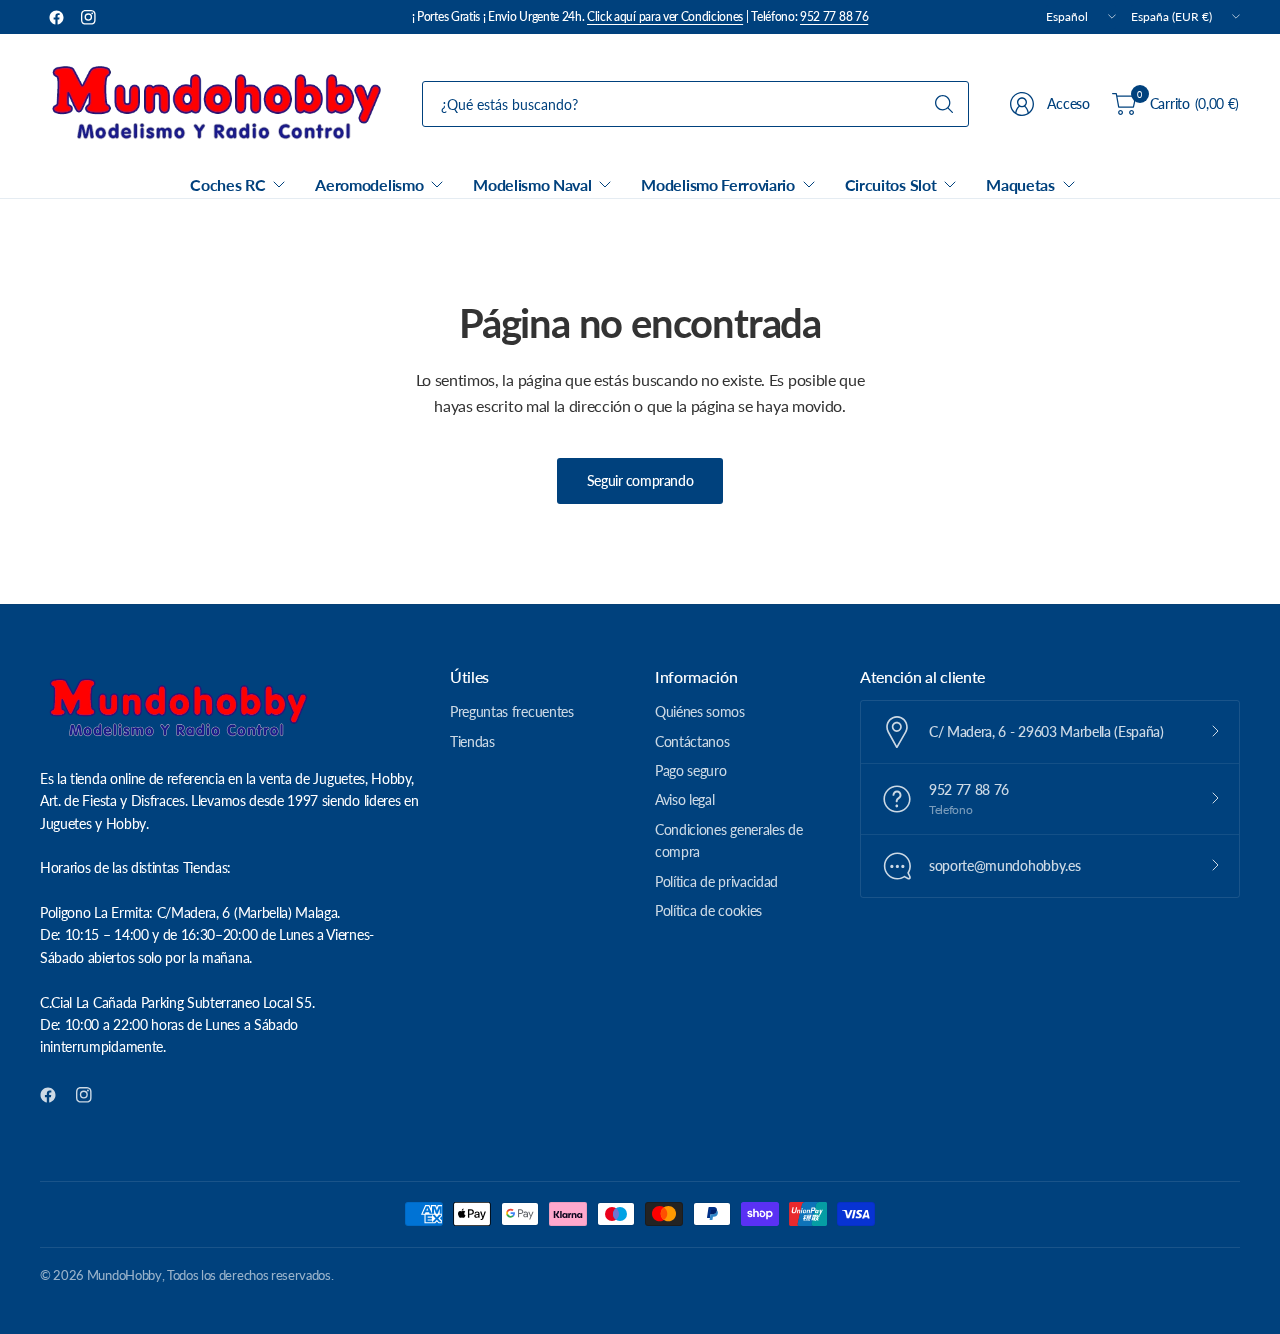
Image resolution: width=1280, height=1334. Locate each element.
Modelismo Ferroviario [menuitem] (717, 184)
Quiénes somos (700, 711)
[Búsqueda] (944, 104)
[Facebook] (56, 17)
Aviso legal (684, 799)
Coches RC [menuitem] (227, 184)
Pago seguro (690, 770)
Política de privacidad (716, 881)
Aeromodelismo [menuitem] (369, 184)
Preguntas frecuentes (512, 711)
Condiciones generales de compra (728, 840)
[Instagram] (88, 17)
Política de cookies (708, 910)
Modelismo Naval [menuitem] (532, 184)
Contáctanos (692, 741)
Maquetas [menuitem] (1020, 184)
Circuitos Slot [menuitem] (891, 184)
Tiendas (472, 741)
